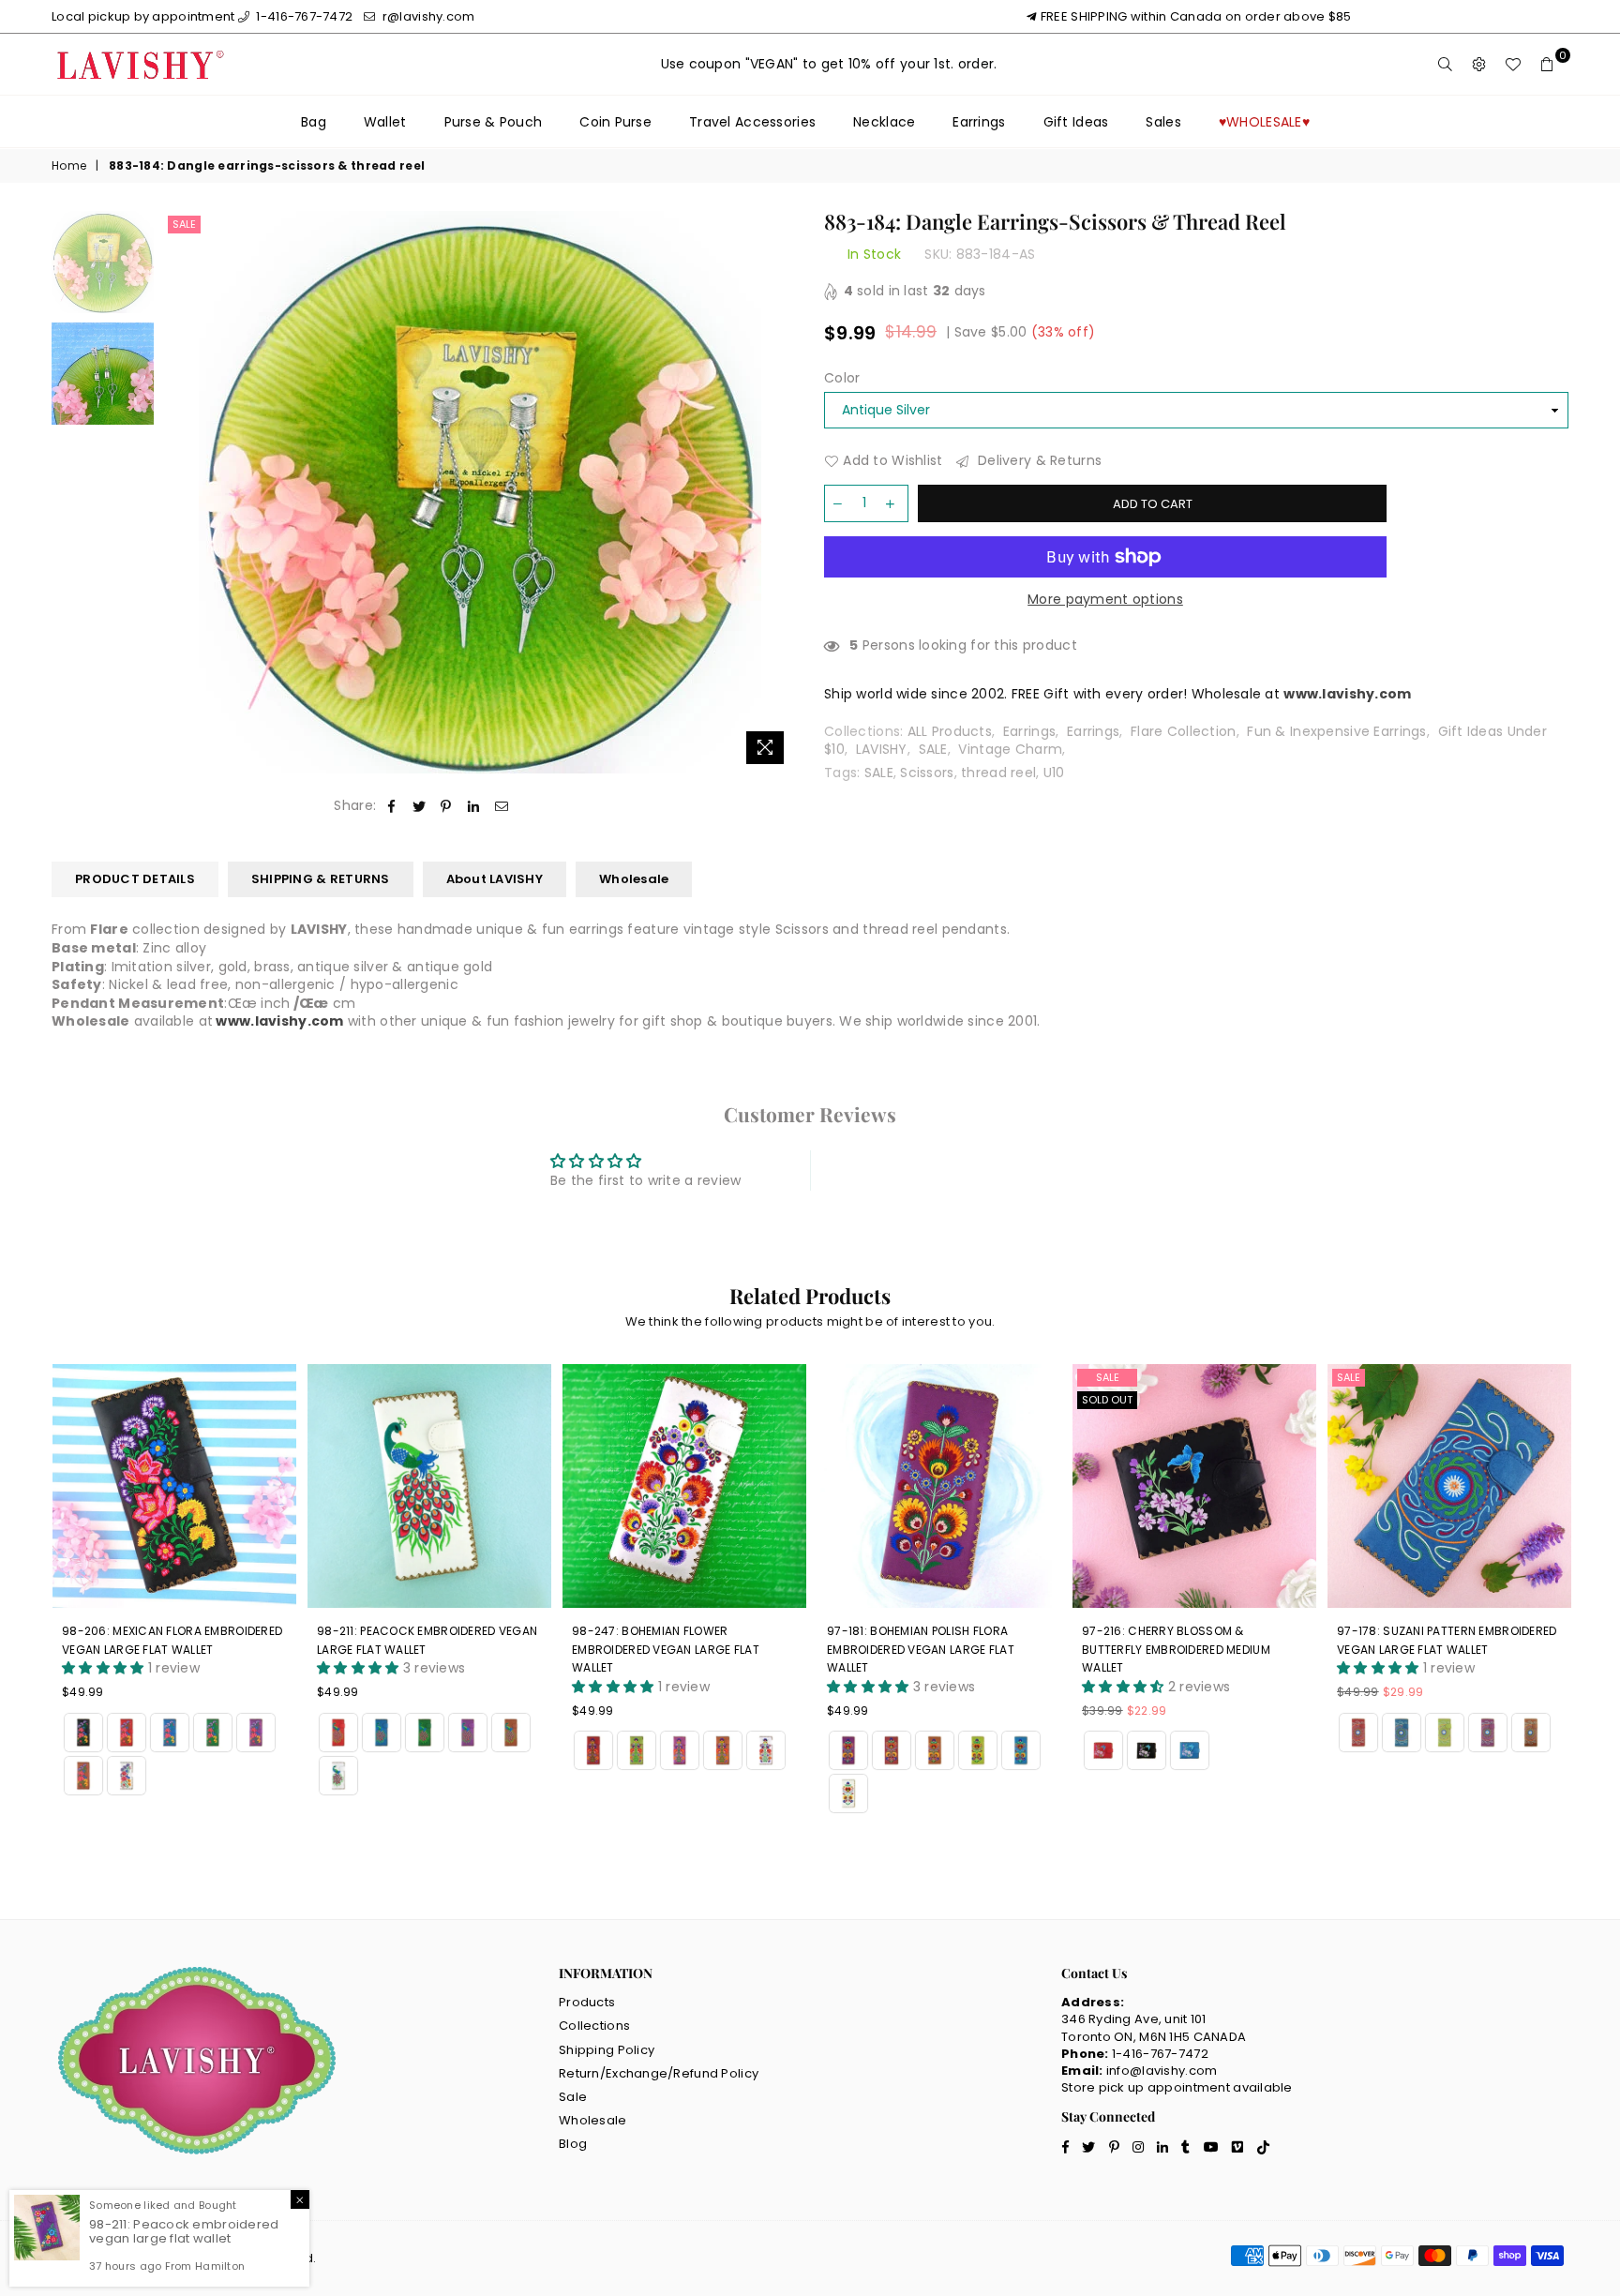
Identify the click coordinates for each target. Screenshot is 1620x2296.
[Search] (1446, 65)
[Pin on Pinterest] (447, 806)
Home (69, 166)
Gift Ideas (1076, 122)
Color (842, 378)
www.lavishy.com (279, 1021)
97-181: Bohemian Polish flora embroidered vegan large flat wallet (921, 1649)
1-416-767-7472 (303, 16)
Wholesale (634, 879)
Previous (180, 492)
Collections (594, 2026)
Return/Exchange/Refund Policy (659, 2073)
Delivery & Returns (1038, 461)
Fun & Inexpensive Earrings (1336, 731)
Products (587, 2002)
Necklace (884, 122)
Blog (573, 2144)
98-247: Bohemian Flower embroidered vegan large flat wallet (666, 1649)
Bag (314, 122)
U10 (1054, 773)
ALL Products (950, 731)
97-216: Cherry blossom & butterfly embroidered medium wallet (1176, 1649)
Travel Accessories (752, 122)
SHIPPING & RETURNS (321, 879)
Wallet (385, 122)
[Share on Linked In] (474, 806)
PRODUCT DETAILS (135, 879)
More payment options (1105, 600)
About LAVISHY (495, 879)
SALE (933, 749)
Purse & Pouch (494, 122)
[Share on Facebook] (391, 806)
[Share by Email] (502, 806)
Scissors (927, 773)
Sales (1163, 122)
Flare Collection (1183, 731)
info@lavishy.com (1162, 2071)
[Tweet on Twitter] (420, 806)
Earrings (979, 122)
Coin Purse (615, 122)
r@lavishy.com (427, 16)
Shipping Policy (607, 2050)
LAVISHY (882, 749)
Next (780, 492)
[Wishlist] (1513, 65)
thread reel (998, 773)
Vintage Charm (1010, 749)
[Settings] (1479, 65)
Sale (184, 224)
